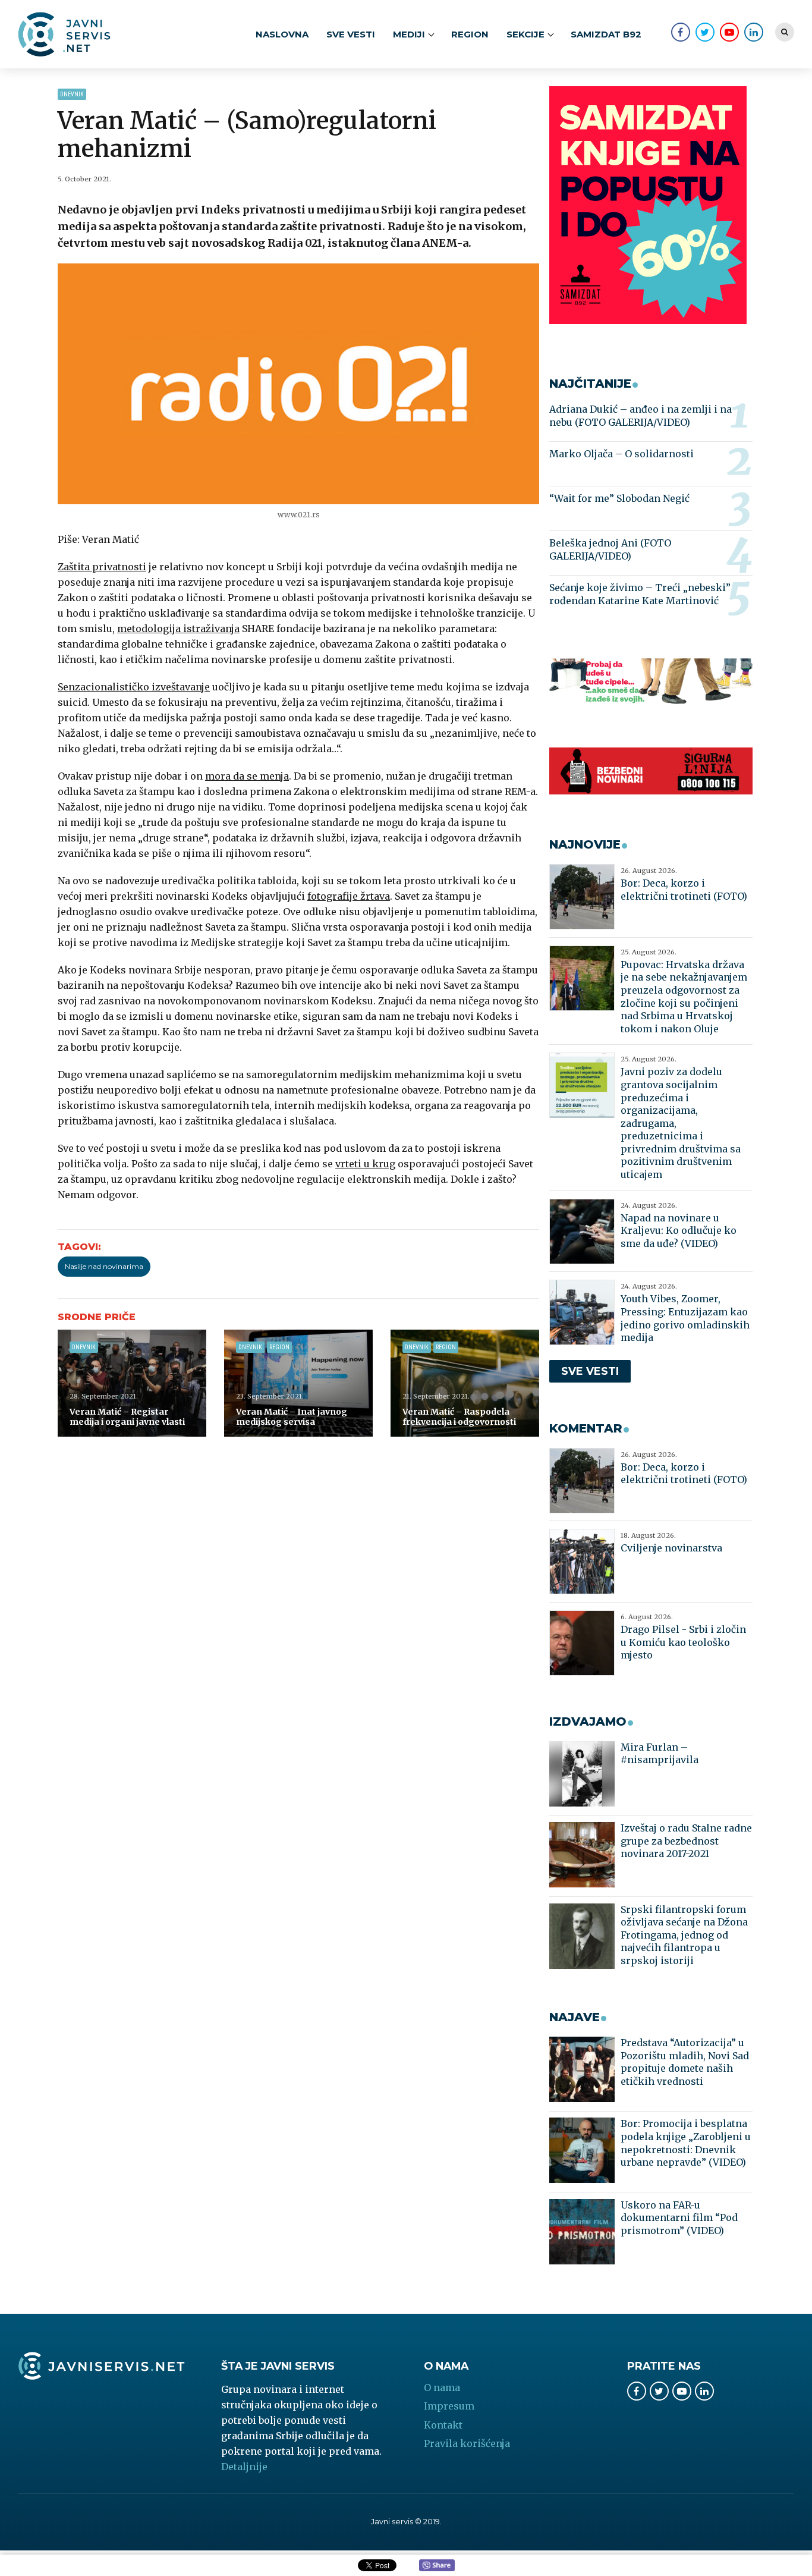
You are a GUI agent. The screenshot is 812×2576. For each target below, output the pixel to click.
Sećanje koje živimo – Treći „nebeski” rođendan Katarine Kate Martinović (640, 594)
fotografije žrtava (349, 896)
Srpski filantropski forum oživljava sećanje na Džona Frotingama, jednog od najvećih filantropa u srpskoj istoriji (684, 1935)
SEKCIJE (525, 34)
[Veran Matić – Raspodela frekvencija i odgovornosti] (465, 1383)
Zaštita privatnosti (102, 567)
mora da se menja (247, 776)
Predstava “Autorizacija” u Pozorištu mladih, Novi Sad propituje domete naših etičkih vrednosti (685, 2062)
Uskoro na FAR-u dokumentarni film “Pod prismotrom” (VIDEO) (679, 2218)
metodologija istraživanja (178, 629)
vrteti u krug (365, 1164)
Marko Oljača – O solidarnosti (621, 454)
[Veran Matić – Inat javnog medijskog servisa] (298, 1383)
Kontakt (443, 2425)
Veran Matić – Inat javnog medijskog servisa (292, 1417)
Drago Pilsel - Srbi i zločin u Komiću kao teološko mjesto (683, 1642)
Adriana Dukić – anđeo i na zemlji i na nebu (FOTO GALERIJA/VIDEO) (641, 416)
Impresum (449, 2406)
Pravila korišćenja (467, 2443)
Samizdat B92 (606, 34)
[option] (299, 384)
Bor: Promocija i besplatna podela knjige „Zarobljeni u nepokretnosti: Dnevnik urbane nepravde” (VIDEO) (686, 2143)
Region (470, 34)
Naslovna (282, 34)
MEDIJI (409, 34)
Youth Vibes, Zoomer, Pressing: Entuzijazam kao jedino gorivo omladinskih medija (685, 1318)
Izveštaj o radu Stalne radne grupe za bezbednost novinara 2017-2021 (686, 1841)
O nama (442, 2387)
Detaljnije (244, 2467)
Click (437, 2566)
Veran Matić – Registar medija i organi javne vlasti (127, 1417)
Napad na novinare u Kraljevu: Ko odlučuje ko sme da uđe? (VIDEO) (679, 1231)
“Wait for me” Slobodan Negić (619, 498)
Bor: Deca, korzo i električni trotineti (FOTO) (684, 890)
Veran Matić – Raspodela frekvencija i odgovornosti (459, 1417)
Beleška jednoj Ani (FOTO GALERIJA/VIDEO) (610, 549)
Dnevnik (72, 94)
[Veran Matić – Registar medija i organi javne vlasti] (132, 1383)
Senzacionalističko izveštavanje (134, 687)
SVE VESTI (351, 34)
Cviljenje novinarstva (671, 1548)
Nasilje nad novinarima (104, 1266)
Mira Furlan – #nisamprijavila (660, 1754)
